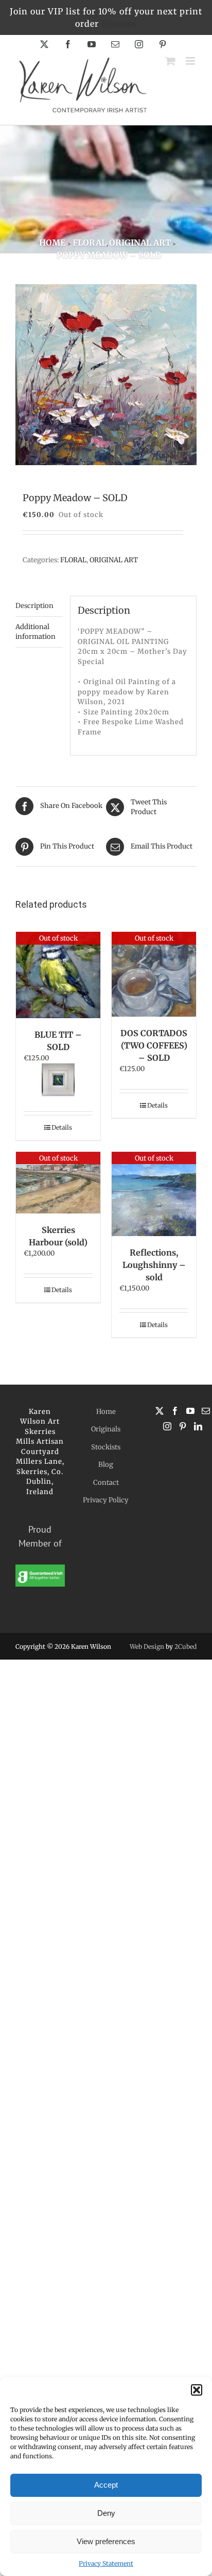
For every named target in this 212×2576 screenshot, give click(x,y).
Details (62, 1127)
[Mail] (206, 1411)
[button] (197, 2390)
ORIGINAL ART (114, 560)
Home (106, 1412)
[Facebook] (175, 1411)
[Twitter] (160, 1411)
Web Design (147, 1646)
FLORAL (73, 560)
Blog (106, 1465)
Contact (106, 1483)
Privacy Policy (106, 1500)
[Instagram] (167, 1426)
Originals (106, 1429)
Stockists (106, 1447)
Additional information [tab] (36, 632)
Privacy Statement (106, 2563)
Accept (106, 2485)
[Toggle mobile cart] (170, 61)
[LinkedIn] (198, 1426)
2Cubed (185, 1646)
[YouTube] (190, 1411)
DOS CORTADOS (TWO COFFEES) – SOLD (154, 1045)
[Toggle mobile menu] (191, 61)
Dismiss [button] (119, 24)
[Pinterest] (183, 1426)
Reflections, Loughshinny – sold (154, 1265)
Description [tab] (34, 606)
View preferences (106, 2541)
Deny (106, 2513)
